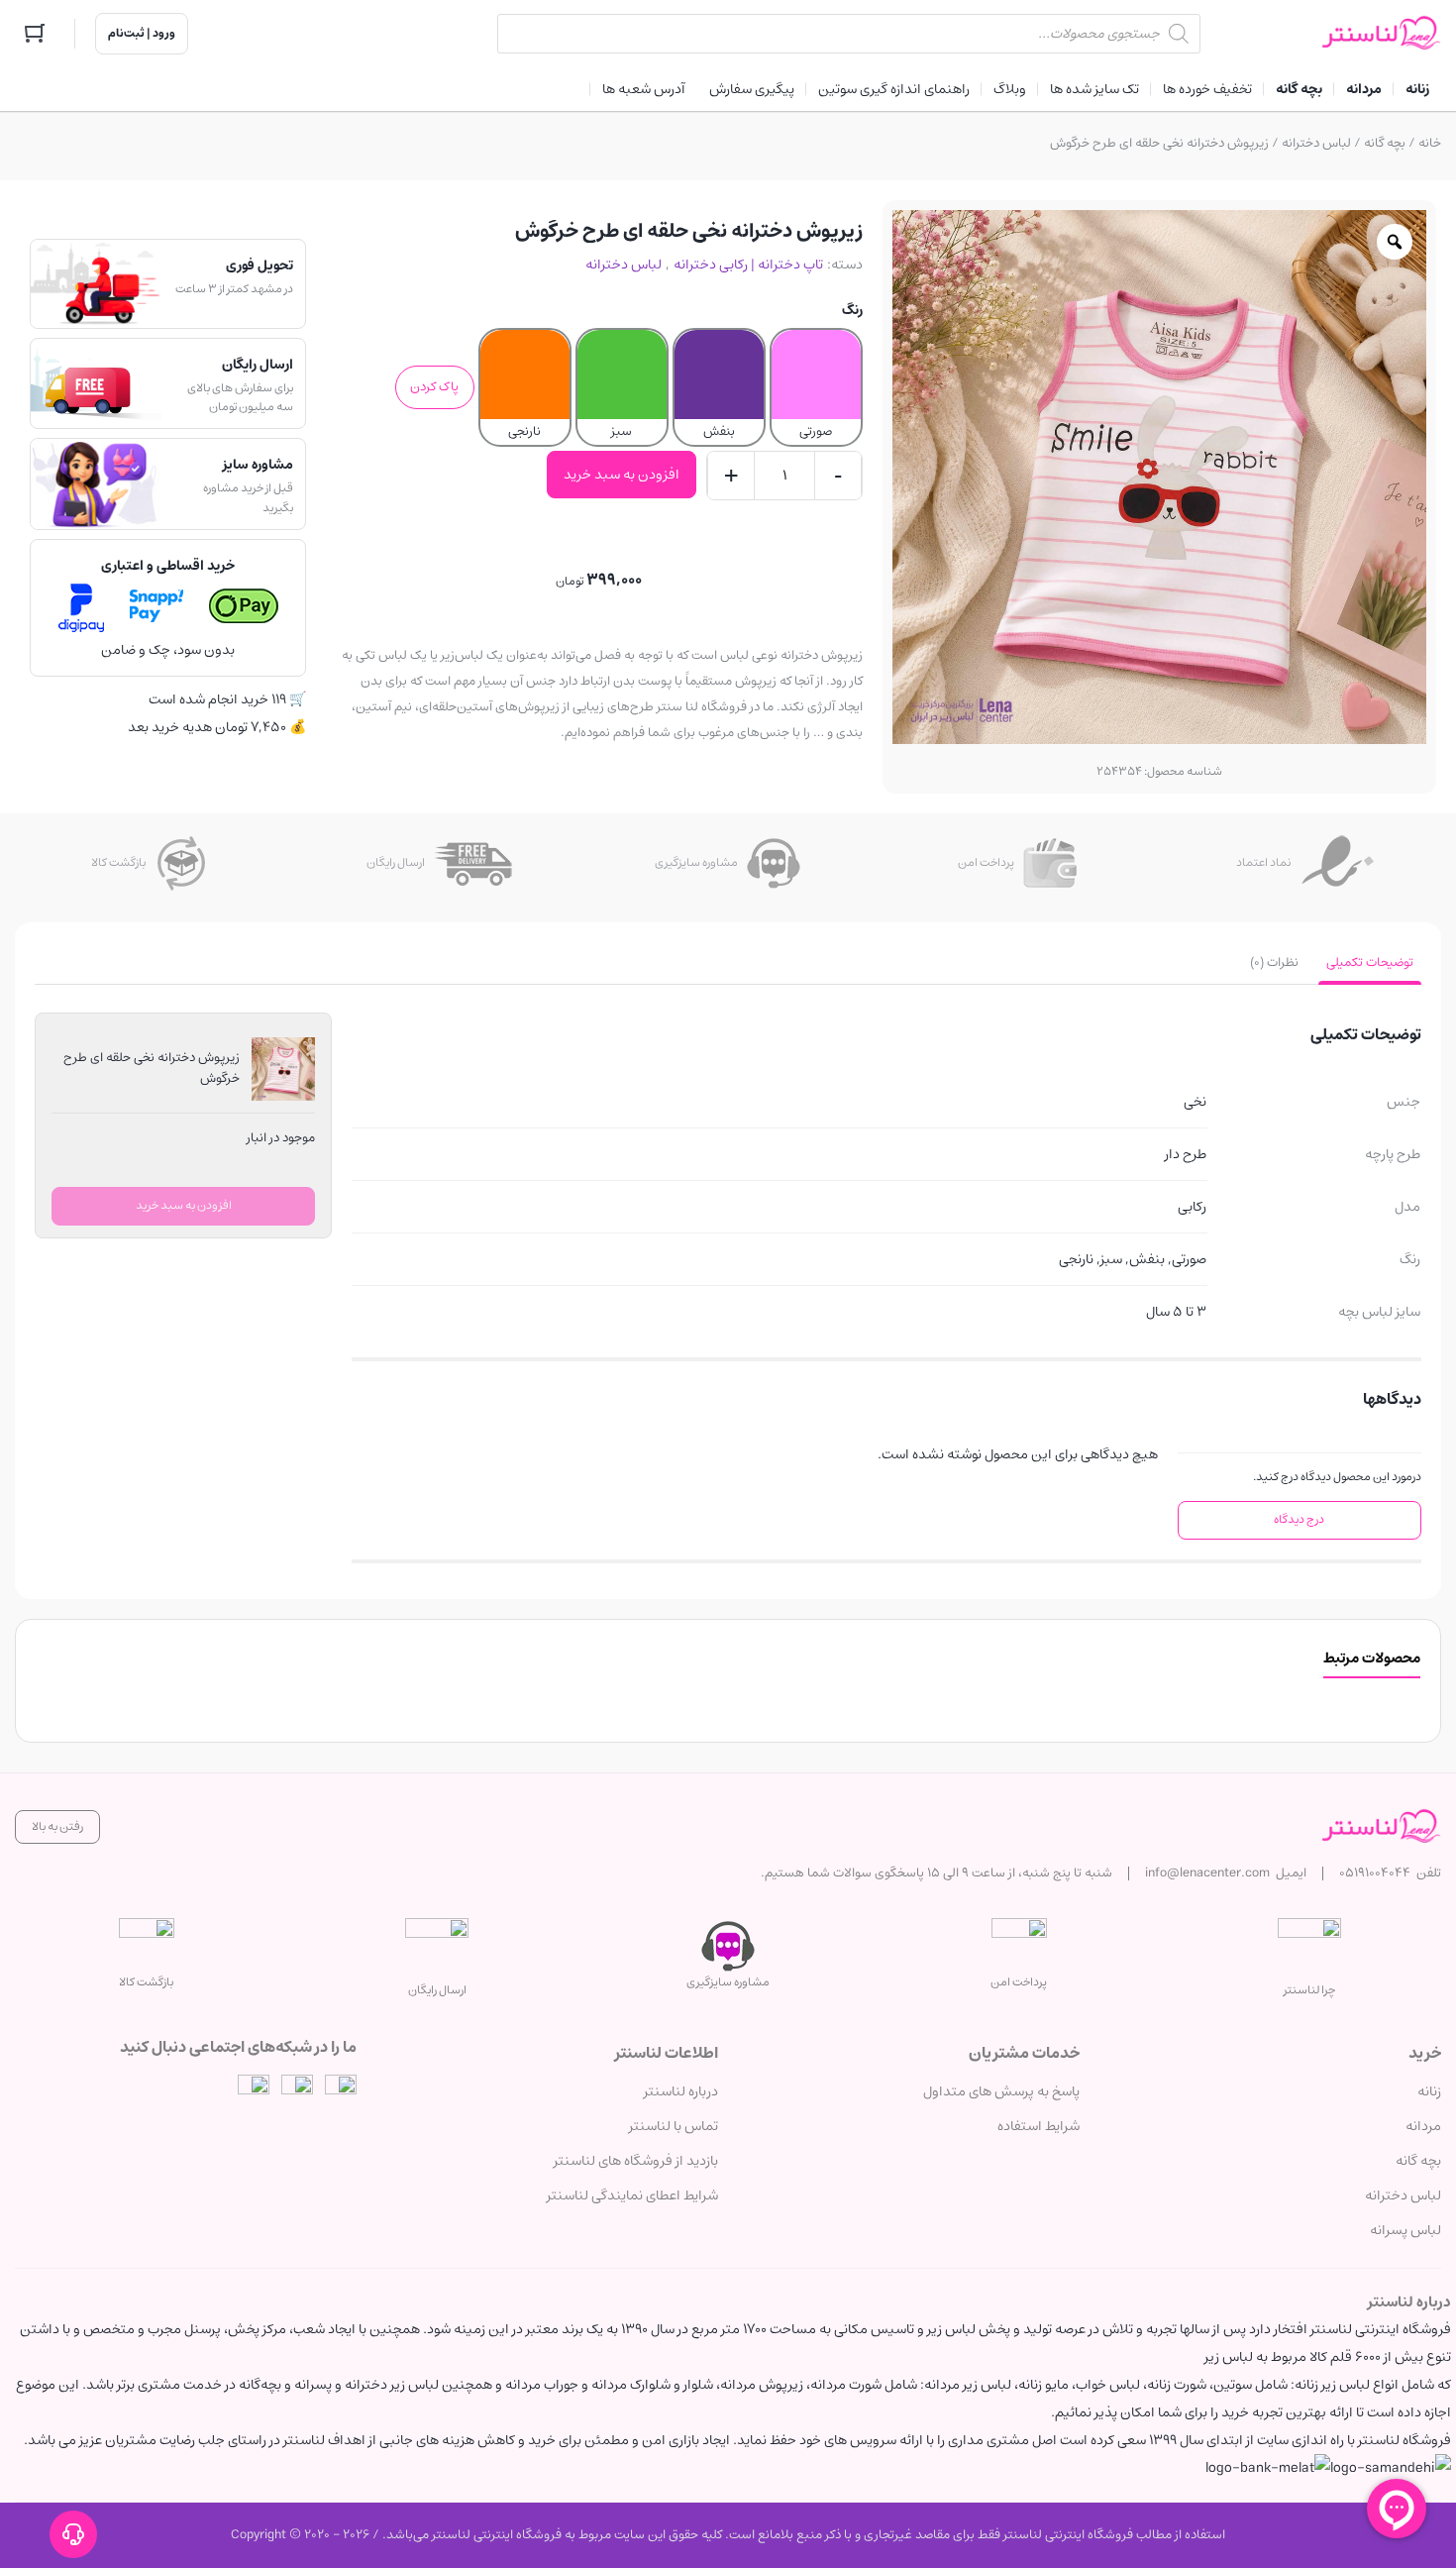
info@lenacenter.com (1207, 1873)
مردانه (1423, 2126)
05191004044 (1375, 1873)
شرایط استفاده (1039, 2126)
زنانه (1429, 2091)
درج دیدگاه (1299, 1519)
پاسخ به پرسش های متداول (1001, 2091)
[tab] (1370, 963)
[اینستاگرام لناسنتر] (341, 2090)
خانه (1430, 143)
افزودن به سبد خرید (622, 475)
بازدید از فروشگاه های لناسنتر (636, 2161)
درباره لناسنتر (681, 2091)
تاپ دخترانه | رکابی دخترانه (748, 265)
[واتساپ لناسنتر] (254, 2090)
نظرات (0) (1274, 963)
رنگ (852, 310)
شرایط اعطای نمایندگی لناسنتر (632, 2195)
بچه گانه (1385, 143)
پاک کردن (434, 387)
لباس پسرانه (1405, 2230)
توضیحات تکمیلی (1370, 963)
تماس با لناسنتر (674, 2126)
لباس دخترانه (1316, 143)
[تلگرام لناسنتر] (297, 2090)
